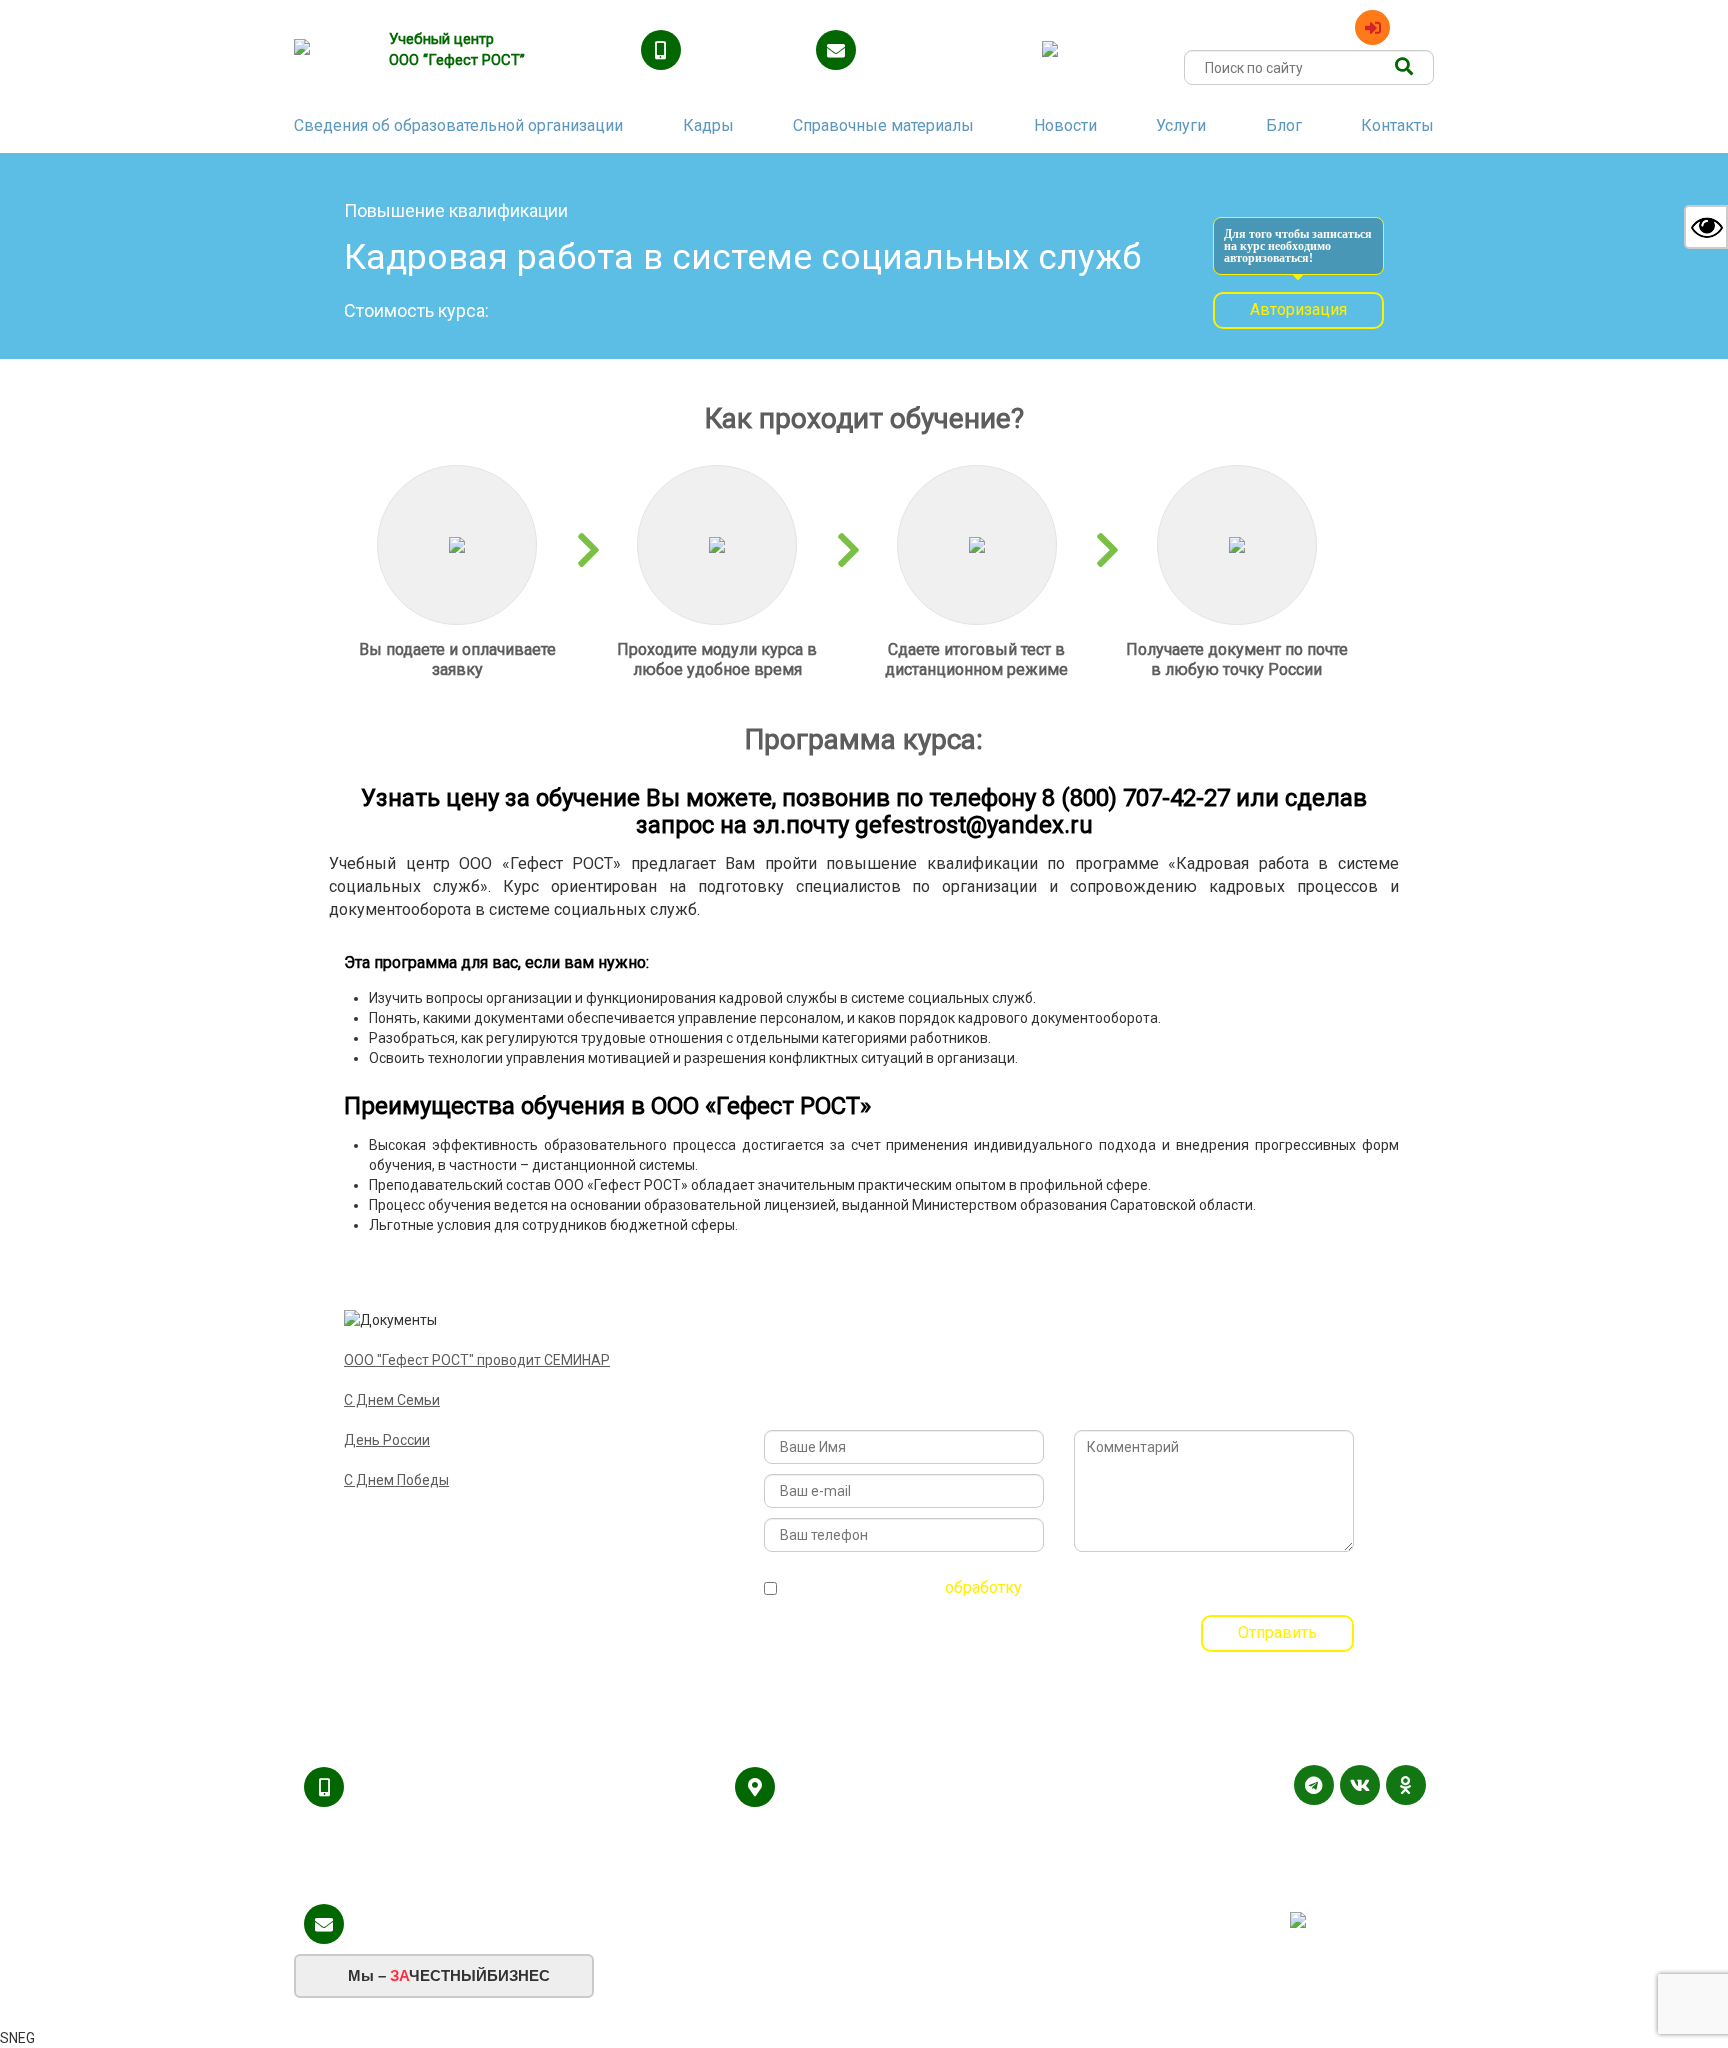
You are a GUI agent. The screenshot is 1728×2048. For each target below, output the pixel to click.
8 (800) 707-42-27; (420, 1789)
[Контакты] (1419, 1866)
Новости (1065, 125)
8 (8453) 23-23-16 (418, 1835)
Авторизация (1298, 309)
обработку (983, 1587)
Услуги (1181, 125)
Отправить (1277, 1632)
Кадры (708, 125)
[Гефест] (329, 49)
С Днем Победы (396, 1480)
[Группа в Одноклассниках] (1406, 1785)
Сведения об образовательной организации (458, 125)
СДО (1417, 26)
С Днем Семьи (392, 1400)
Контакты (1397, 125)
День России (387, 1440)
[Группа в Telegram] (1314, 1785)
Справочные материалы (883, 125)
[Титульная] (1368, 1866)
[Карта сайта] (1394, 1866)
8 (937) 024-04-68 (554, 1835)
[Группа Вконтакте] (1360, 1785)
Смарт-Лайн (1384, 1889)
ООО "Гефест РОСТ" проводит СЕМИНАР (477, 1360)
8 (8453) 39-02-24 (418, 1881)
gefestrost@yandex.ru (941, 51)
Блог (1284, 125)
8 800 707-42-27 (748, 51)
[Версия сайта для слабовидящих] (1706, 227)
